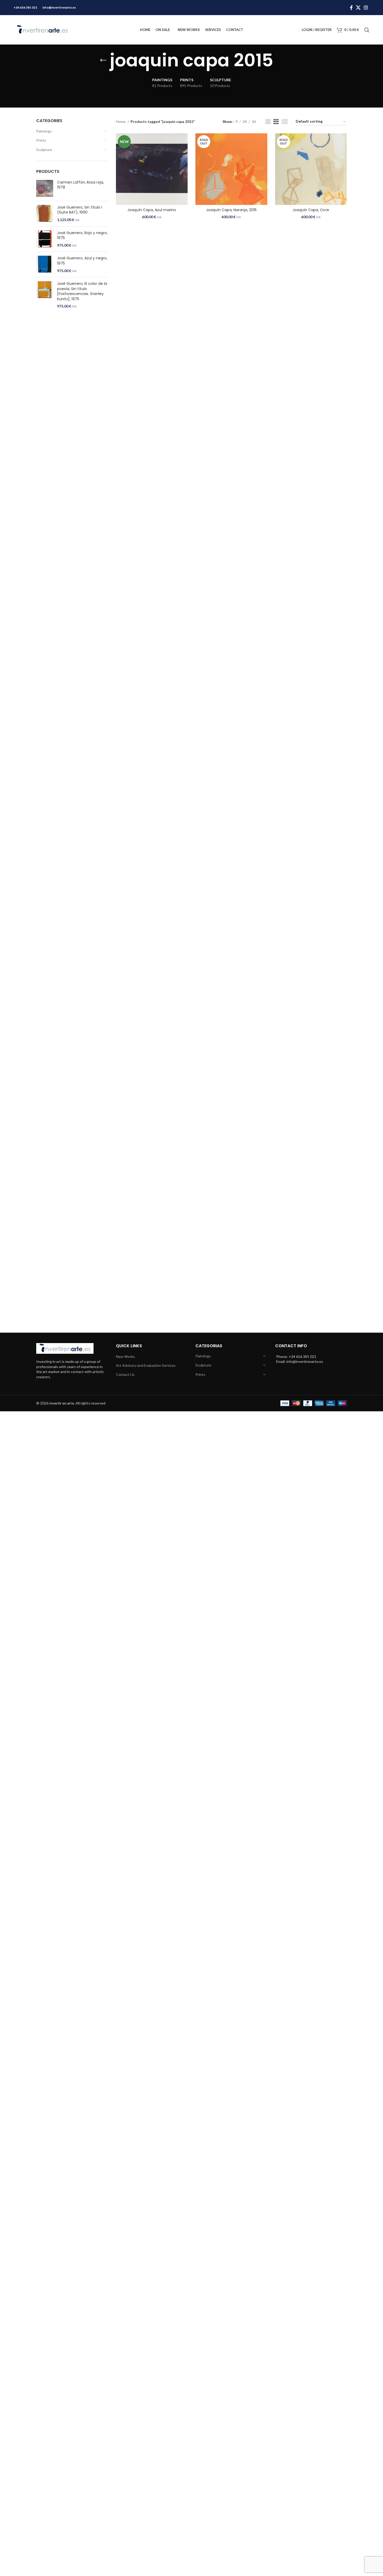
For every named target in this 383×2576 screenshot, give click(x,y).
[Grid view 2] (268, 122)
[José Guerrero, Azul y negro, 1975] (45, 264)
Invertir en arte (62, 1403)
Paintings (44, 131)
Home (121, 121)
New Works (125, 1356)
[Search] (367, 30)
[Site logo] (42, 29)
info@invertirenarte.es (59, 7)
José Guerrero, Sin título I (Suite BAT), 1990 (80, 210)
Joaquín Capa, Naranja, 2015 (231, 210)
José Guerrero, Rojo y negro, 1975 (82, 236)
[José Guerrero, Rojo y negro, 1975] (45, 239)
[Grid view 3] (276, 122)
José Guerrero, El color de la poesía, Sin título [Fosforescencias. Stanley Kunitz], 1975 (82, 291)
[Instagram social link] (366, 8)
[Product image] (152, 169)
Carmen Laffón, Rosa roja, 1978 (81, 185)
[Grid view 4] (285, 122)
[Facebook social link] (351, 8)
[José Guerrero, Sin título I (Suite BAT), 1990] (45, 214)
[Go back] (103, 60)
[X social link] (358, 8)
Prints (41, 140)
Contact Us (125, 1374)
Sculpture (44, 150)
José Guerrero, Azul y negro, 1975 (82, 261)
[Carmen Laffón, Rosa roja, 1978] (45, 188)
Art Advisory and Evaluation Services (146, 1365)
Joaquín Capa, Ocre (311, 210)
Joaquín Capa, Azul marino (152, 210)
